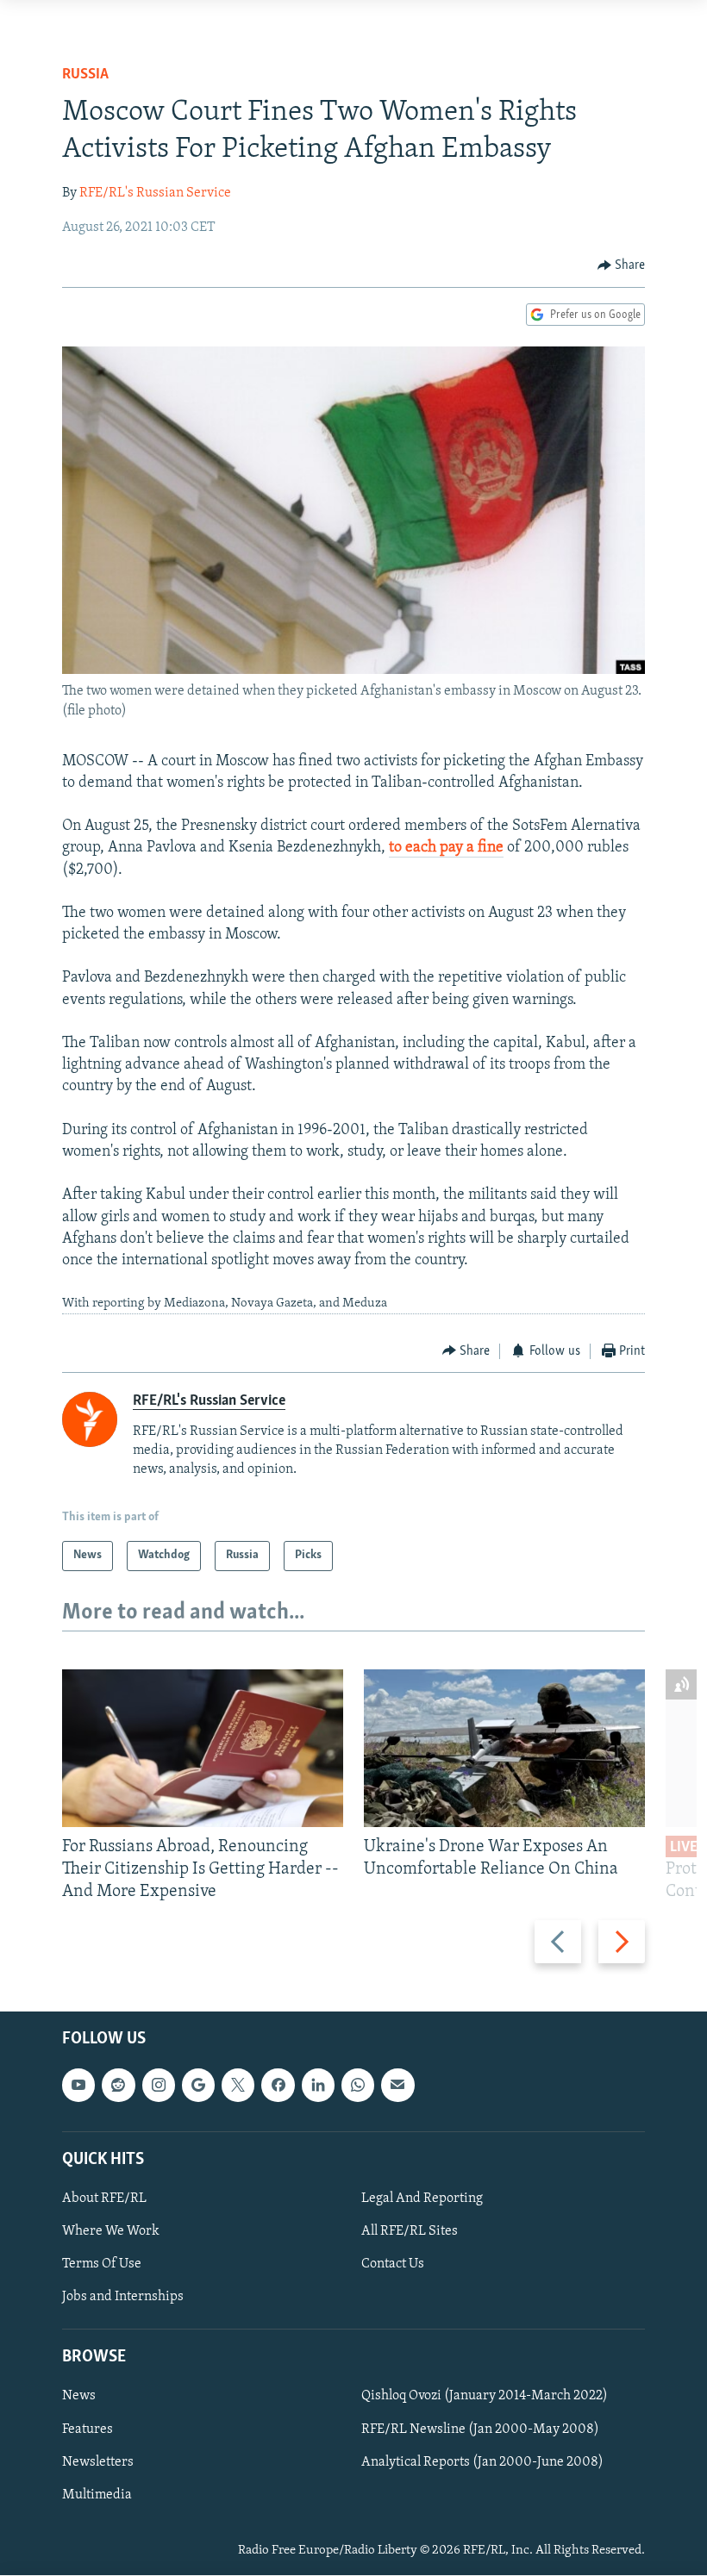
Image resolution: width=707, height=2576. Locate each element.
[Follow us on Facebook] (278, 2086)
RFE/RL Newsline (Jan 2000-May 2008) (480, 2429)
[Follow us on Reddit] (118, 2086)
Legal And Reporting (422, 2199)
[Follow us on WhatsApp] (358, 2086)
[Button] (622, 265)
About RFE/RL (104, 2199)
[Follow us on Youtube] (78, 2086)
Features (88, 2429)
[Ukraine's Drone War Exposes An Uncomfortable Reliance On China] (504, 1748)
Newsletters (98, 2462)
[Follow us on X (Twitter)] (238, 2086)
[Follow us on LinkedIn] (318, 2086)
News (79, 2397)
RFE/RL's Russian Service (155, 193)
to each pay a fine (446, 848)
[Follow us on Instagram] (159, 2086)
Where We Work (111, 2231)
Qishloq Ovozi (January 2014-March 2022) (485, 2397)
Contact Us (393, 2264)
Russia (85, 75)
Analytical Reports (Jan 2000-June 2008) (482, 2462)
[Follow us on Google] (198, 2086)
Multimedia (97, 2495)
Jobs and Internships (123, 2298)
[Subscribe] (397, 2086)
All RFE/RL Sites (410, 2231)
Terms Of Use (102, 2264)
